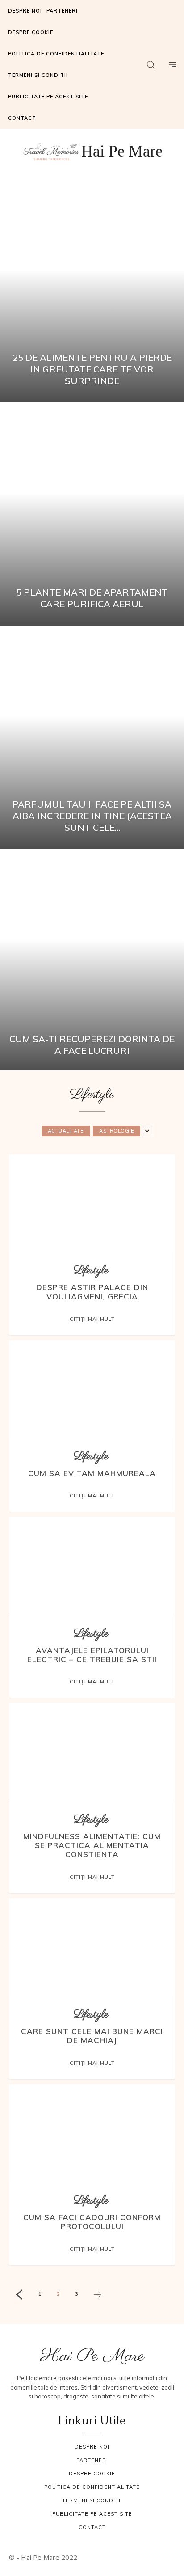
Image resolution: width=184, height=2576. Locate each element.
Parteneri (92, 2460)
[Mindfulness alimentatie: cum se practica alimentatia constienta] (92, 1753)
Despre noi (92, 2447)
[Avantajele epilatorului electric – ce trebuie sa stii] (92, 1567)
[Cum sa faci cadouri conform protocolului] (92, 2134)
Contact (92, 2527)
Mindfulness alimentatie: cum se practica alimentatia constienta (92, 1845)
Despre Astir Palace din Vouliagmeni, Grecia (92, 1292)
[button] (151, 64)
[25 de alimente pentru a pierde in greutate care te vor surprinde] (92, 292)
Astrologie (117, 1131)
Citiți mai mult (92, 1319)
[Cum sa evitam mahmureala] (92, 1390)
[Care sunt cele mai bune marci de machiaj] (92, 1948)
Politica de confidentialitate (92, 2487)
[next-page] (97, 2296)
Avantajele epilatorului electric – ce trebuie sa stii (92, 1655)
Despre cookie (92, 2474)
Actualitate (66, 1131)
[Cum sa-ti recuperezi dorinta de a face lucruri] (92, 962)
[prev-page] (19, 2296)
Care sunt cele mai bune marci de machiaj (92, 2036)
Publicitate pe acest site (92, 2514)
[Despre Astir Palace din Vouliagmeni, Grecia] (92, 1204)
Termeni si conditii (92, 2500)
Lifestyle (91, 1271)
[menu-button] (172, 64)
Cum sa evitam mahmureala (92, 1473)
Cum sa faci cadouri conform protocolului (92, 2222)
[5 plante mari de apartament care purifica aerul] (92, 515)
